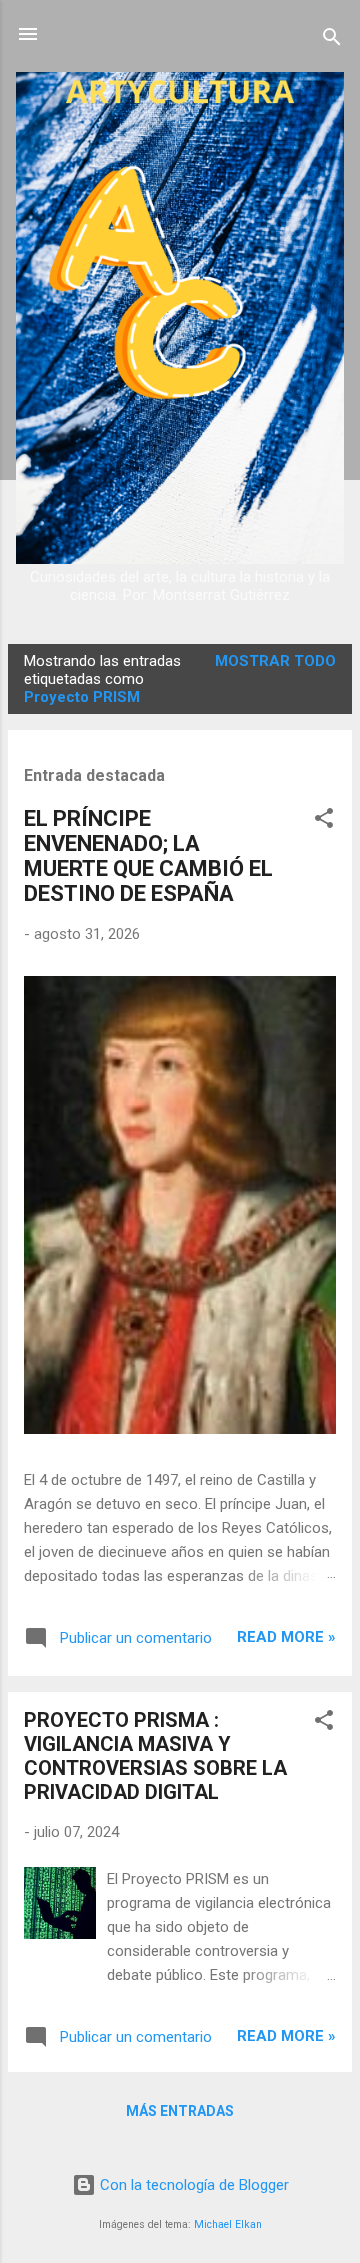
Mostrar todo (275, 661)
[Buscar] (332, 40)
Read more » (286, 1637)
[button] (324, 821)
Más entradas (180, 2111)
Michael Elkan (228, 2224)
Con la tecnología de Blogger (192, 2185)
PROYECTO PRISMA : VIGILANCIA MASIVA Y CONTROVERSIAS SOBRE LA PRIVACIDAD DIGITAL (155, 1756)
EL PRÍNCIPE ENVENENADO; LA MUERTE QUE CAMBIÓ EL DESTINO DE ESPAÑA (148, 856)
